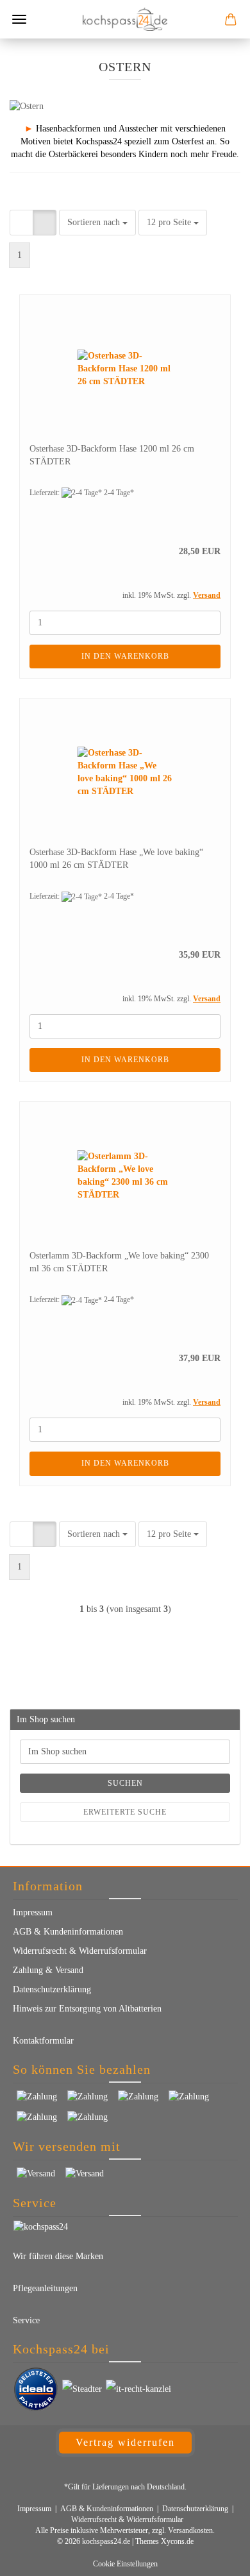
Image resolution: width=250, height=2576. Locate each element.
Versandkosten (190, 2530)
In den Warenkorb (125, 656)
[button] (21, 223)
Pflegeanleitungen (45, 2288)
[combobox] (97, 223)
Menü (19, 19)
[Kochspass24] (125, 19)
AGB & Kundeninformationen (68, 1932)
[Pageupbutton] (215, 2557)
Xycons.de (177, 2541)
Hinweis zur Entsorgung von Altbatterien (87, 2009)
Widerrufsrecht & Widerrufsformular (80, 1951)
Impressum (33, 1912)
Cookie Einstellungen (125, 2564)
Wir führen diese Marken (58, 2256)
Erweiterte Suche (125, 1812)
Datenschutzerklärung (52, 1989)
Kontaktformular (43, 2041)
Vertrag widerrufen (125, 2442)
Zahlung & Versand (48, 1970)
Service (26, 2320)
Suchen (125, 1783)
